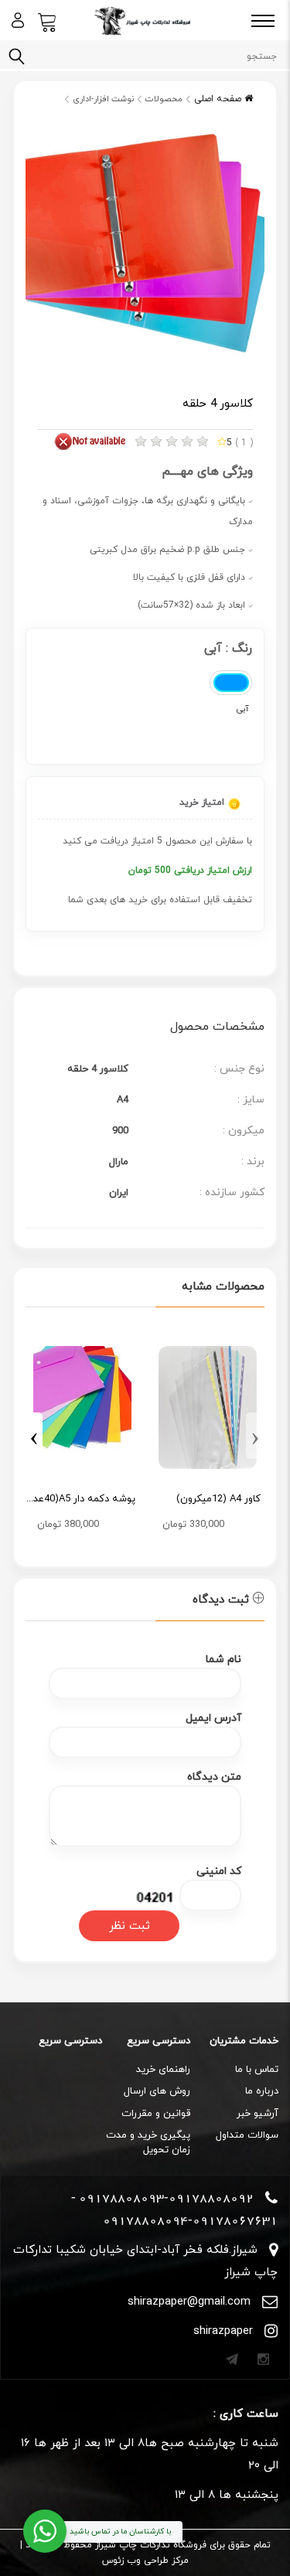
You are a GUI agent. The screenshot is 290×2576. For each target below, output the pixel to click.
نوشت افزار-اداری (103, 99)
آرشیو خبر (258, 2114)
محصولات (164, 99)
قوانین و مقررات (156, 2114)
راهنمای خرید (163, 2070)
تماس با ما (257, 2070)
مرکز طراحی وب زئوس (145, 2561)
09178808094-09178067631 (190, 2220)
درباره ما (262, 2091)
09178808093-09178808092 (166, 2198)
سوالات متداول (247, 2135)
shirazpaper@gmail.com (189, 2302)
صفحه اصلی (219, 99)
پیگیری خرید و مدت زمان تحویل (148, 2143)
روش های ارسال (157, 2091)
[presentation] (255, 1436)
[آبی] (231, 683)
